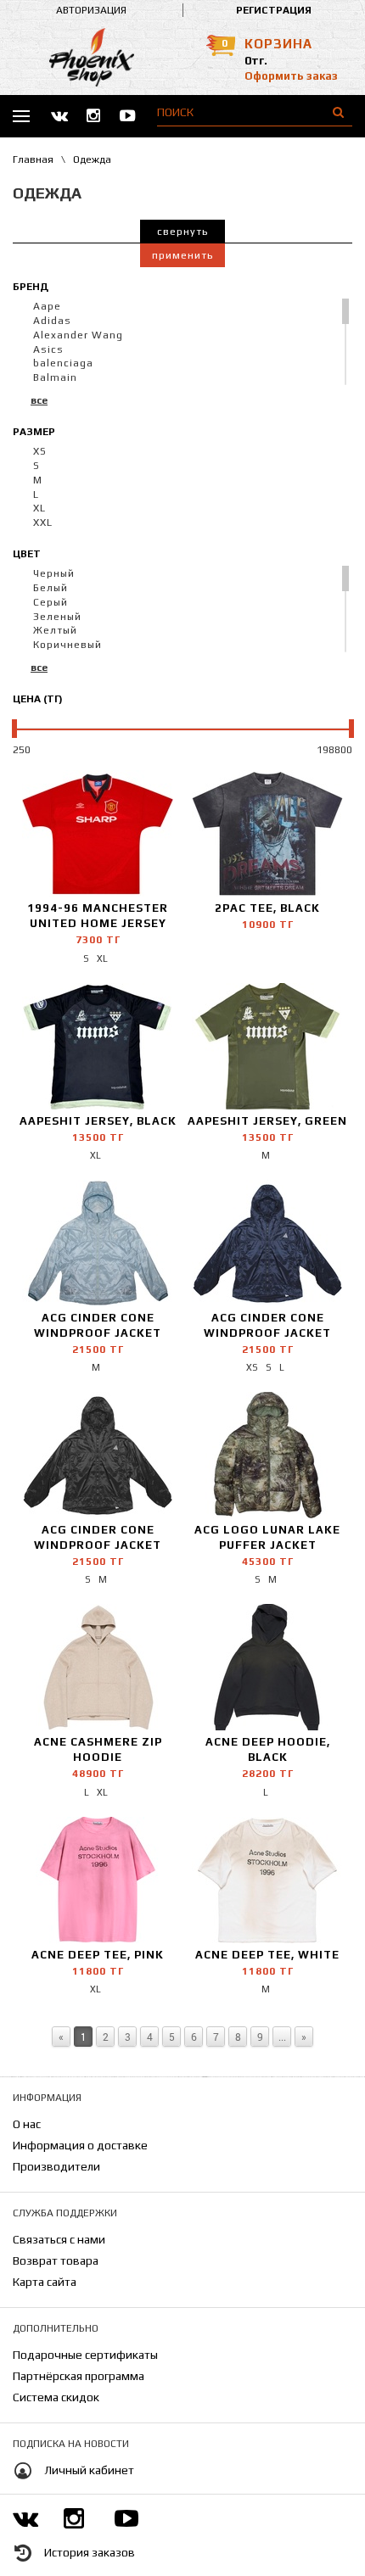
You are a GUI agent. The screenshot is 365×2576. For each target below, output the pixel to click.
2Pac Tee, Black (267, 908)
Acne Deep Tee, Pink (98, 1955)
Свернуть (182, 232)
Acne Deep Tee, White (267, 1955)
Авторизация (91, 10)
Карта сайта (45, 2282)
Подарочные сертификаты (85, 2355)
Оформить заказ (291, 76)
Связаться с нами (59, 2239)
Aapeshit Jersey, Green (267, 1121)
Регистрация (274, 10)
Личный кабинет (89, 2470)
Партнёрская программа (79, 2376)
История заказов (90, 2552)
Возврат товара (56, 2260)
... (282, 2037)
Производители (56, 2166)
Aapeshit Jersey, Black (98, 1121)
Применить (182, 255)
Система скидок (56, 2397)
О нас (27, 2124)
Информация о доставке (80, 2145)
